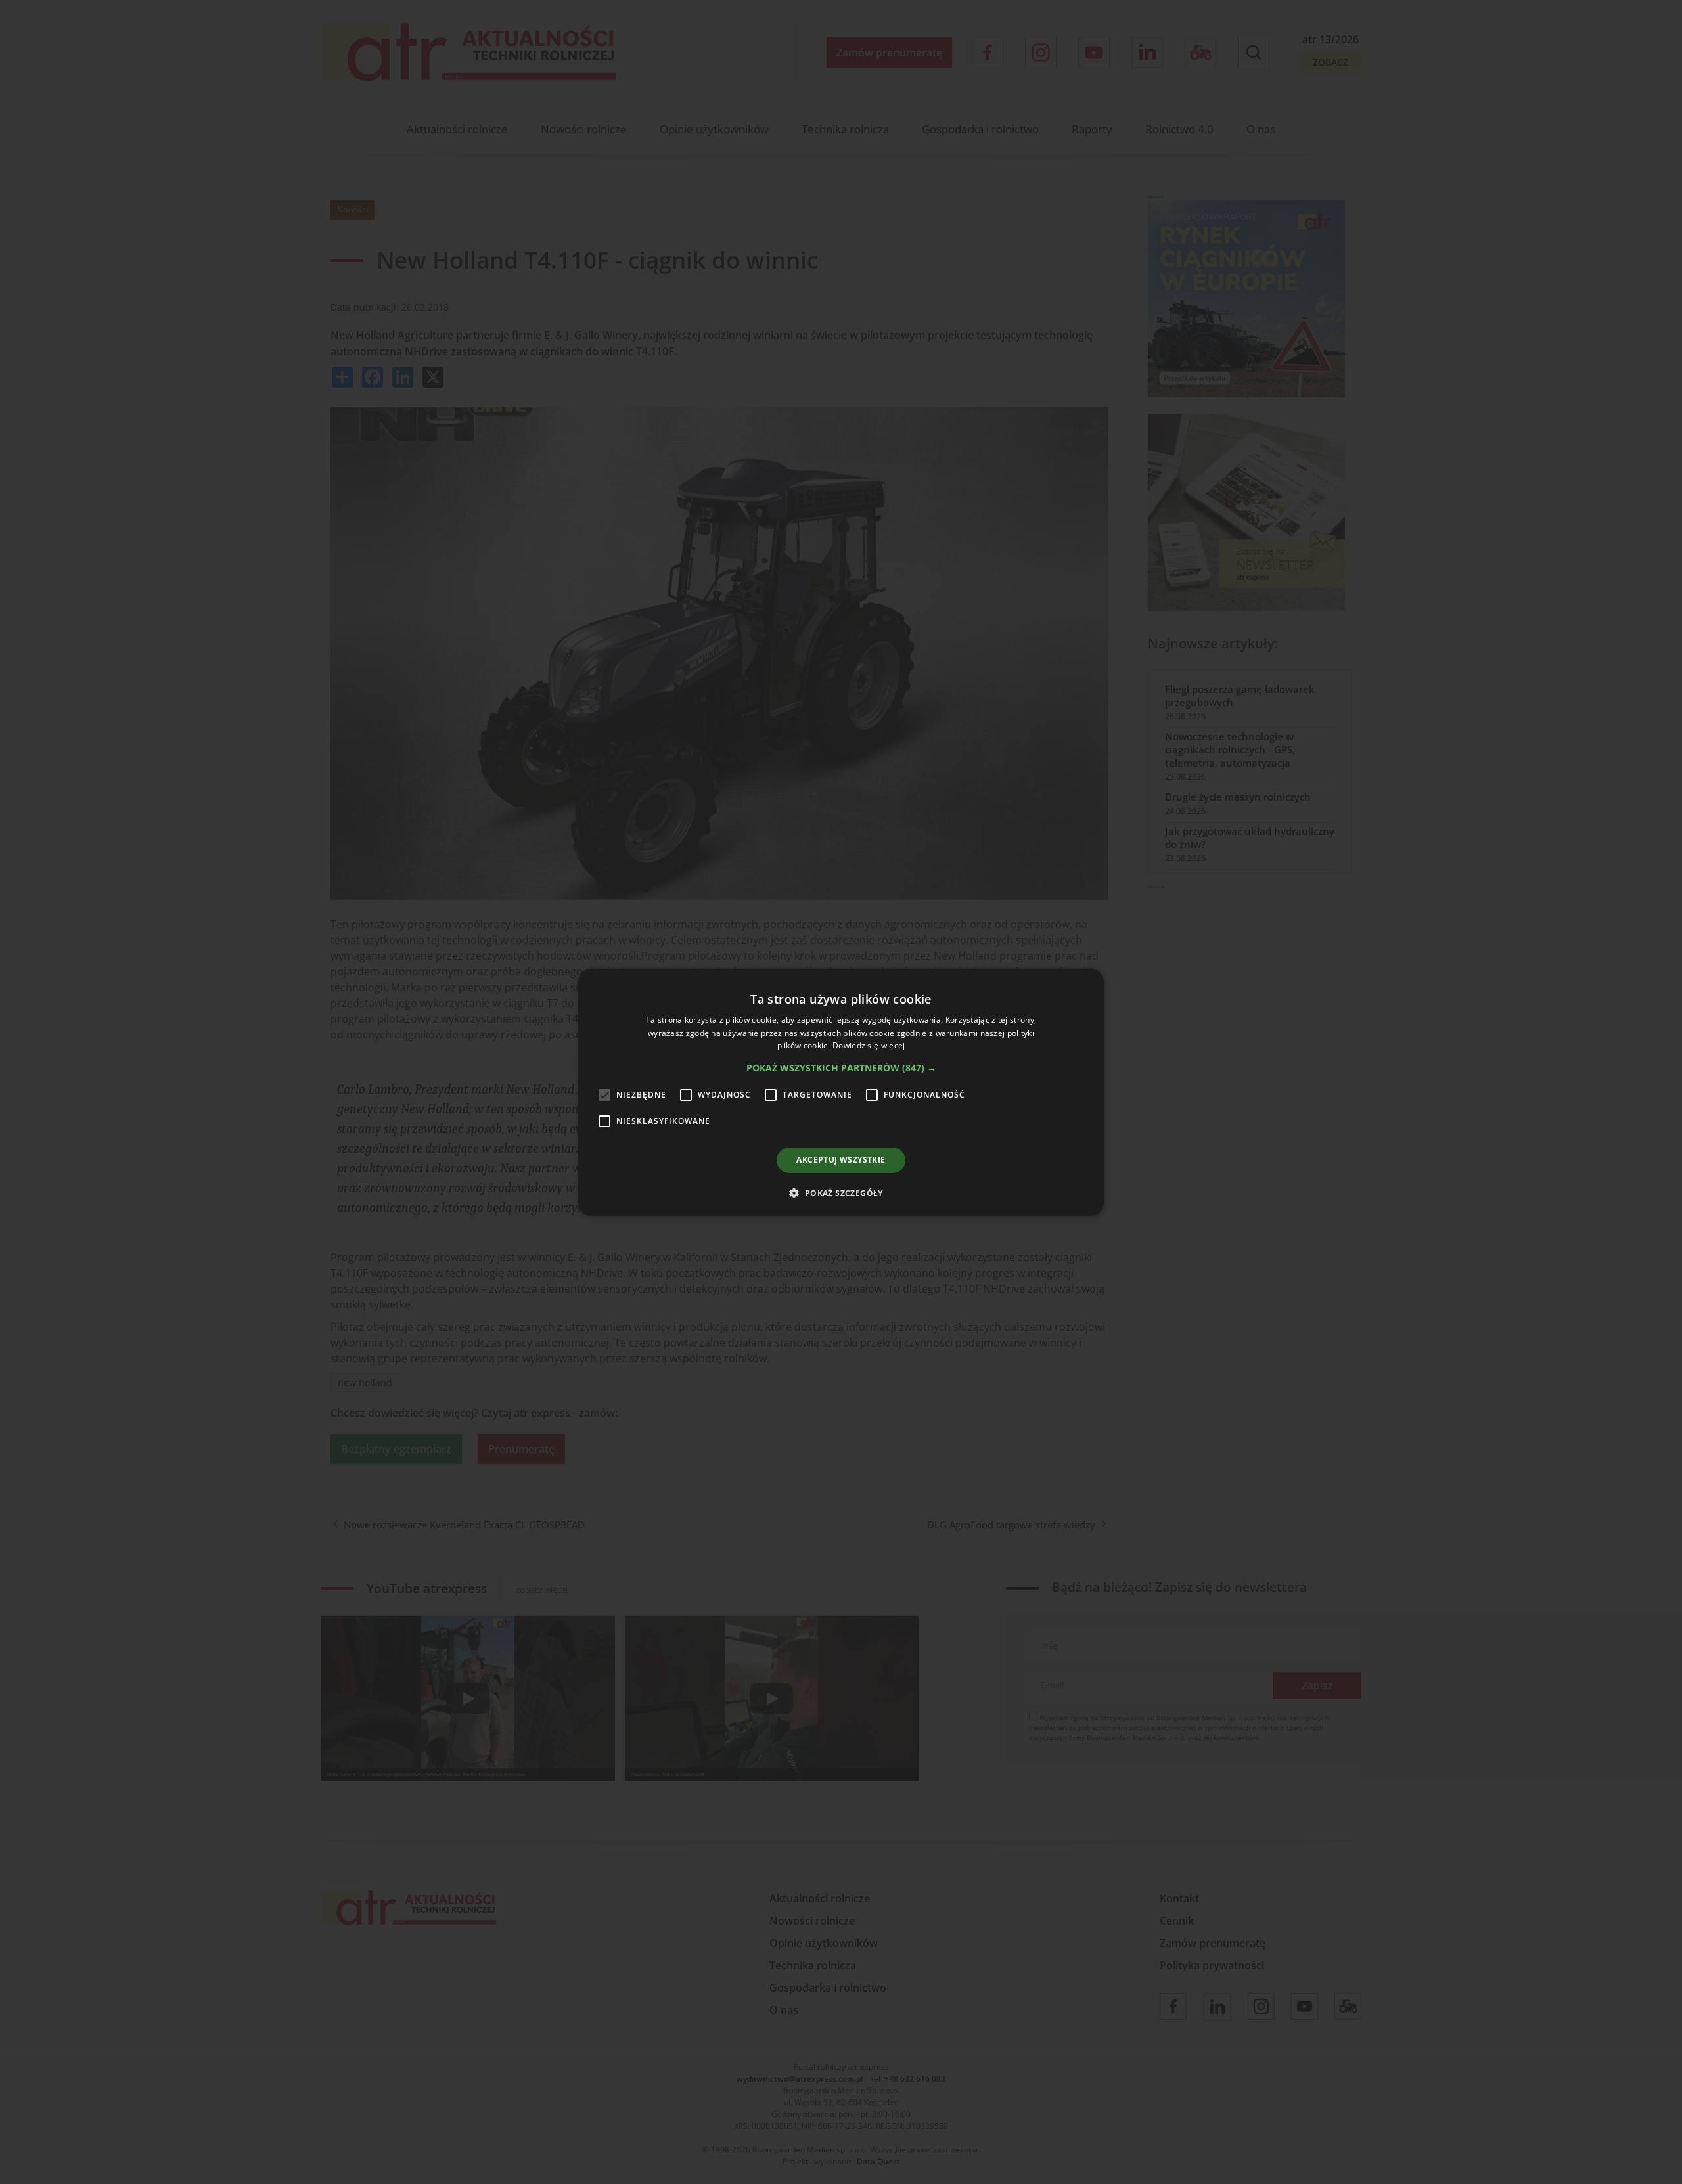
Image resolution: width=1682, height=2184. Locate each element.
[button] (841, 1068)
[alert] (841, 1092)
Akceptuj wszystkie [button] (841, 1160)
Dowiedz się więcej (869, 1045)
